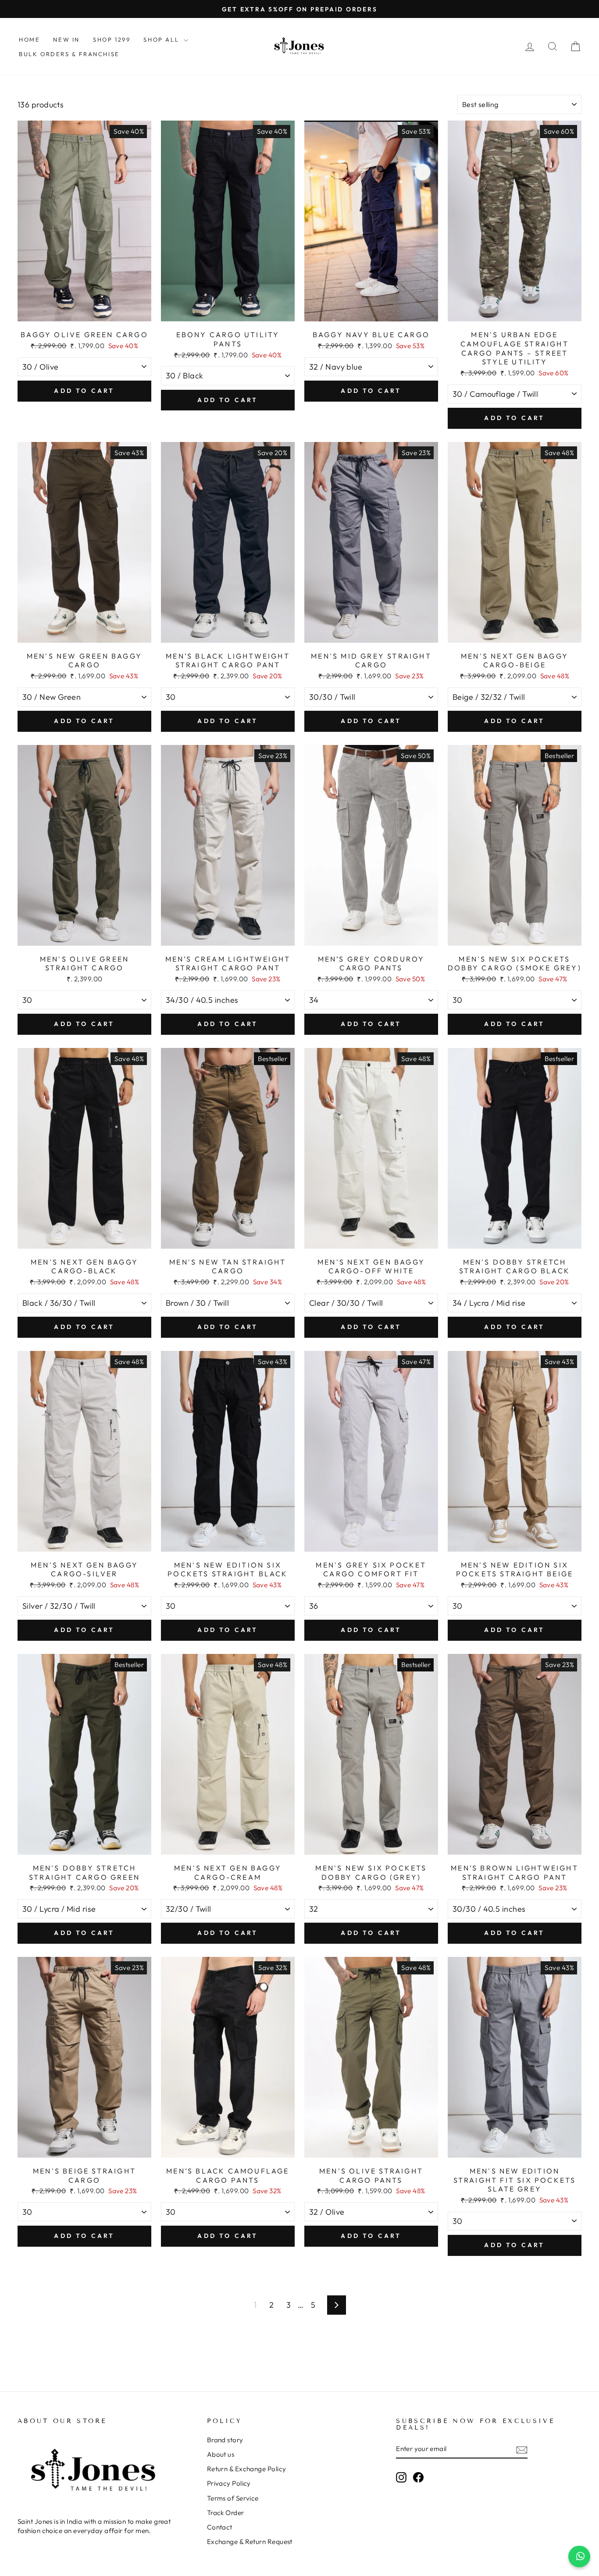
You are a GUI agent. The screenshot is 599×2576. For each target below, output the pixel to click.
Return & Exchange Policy (247, 2469)
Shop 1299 (112, 39)
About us (221, 2454)
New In (66, 39)
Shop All (162, 39)
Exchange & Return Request (250, 2542)
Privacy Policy (229, 2483)
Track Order (226, 2513)
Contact (220, 2527)
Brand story (225, 2440)
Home (29, 39)
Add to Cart (84, 391)
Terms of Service (233, 2498)
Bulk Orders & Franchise (69, 54)
